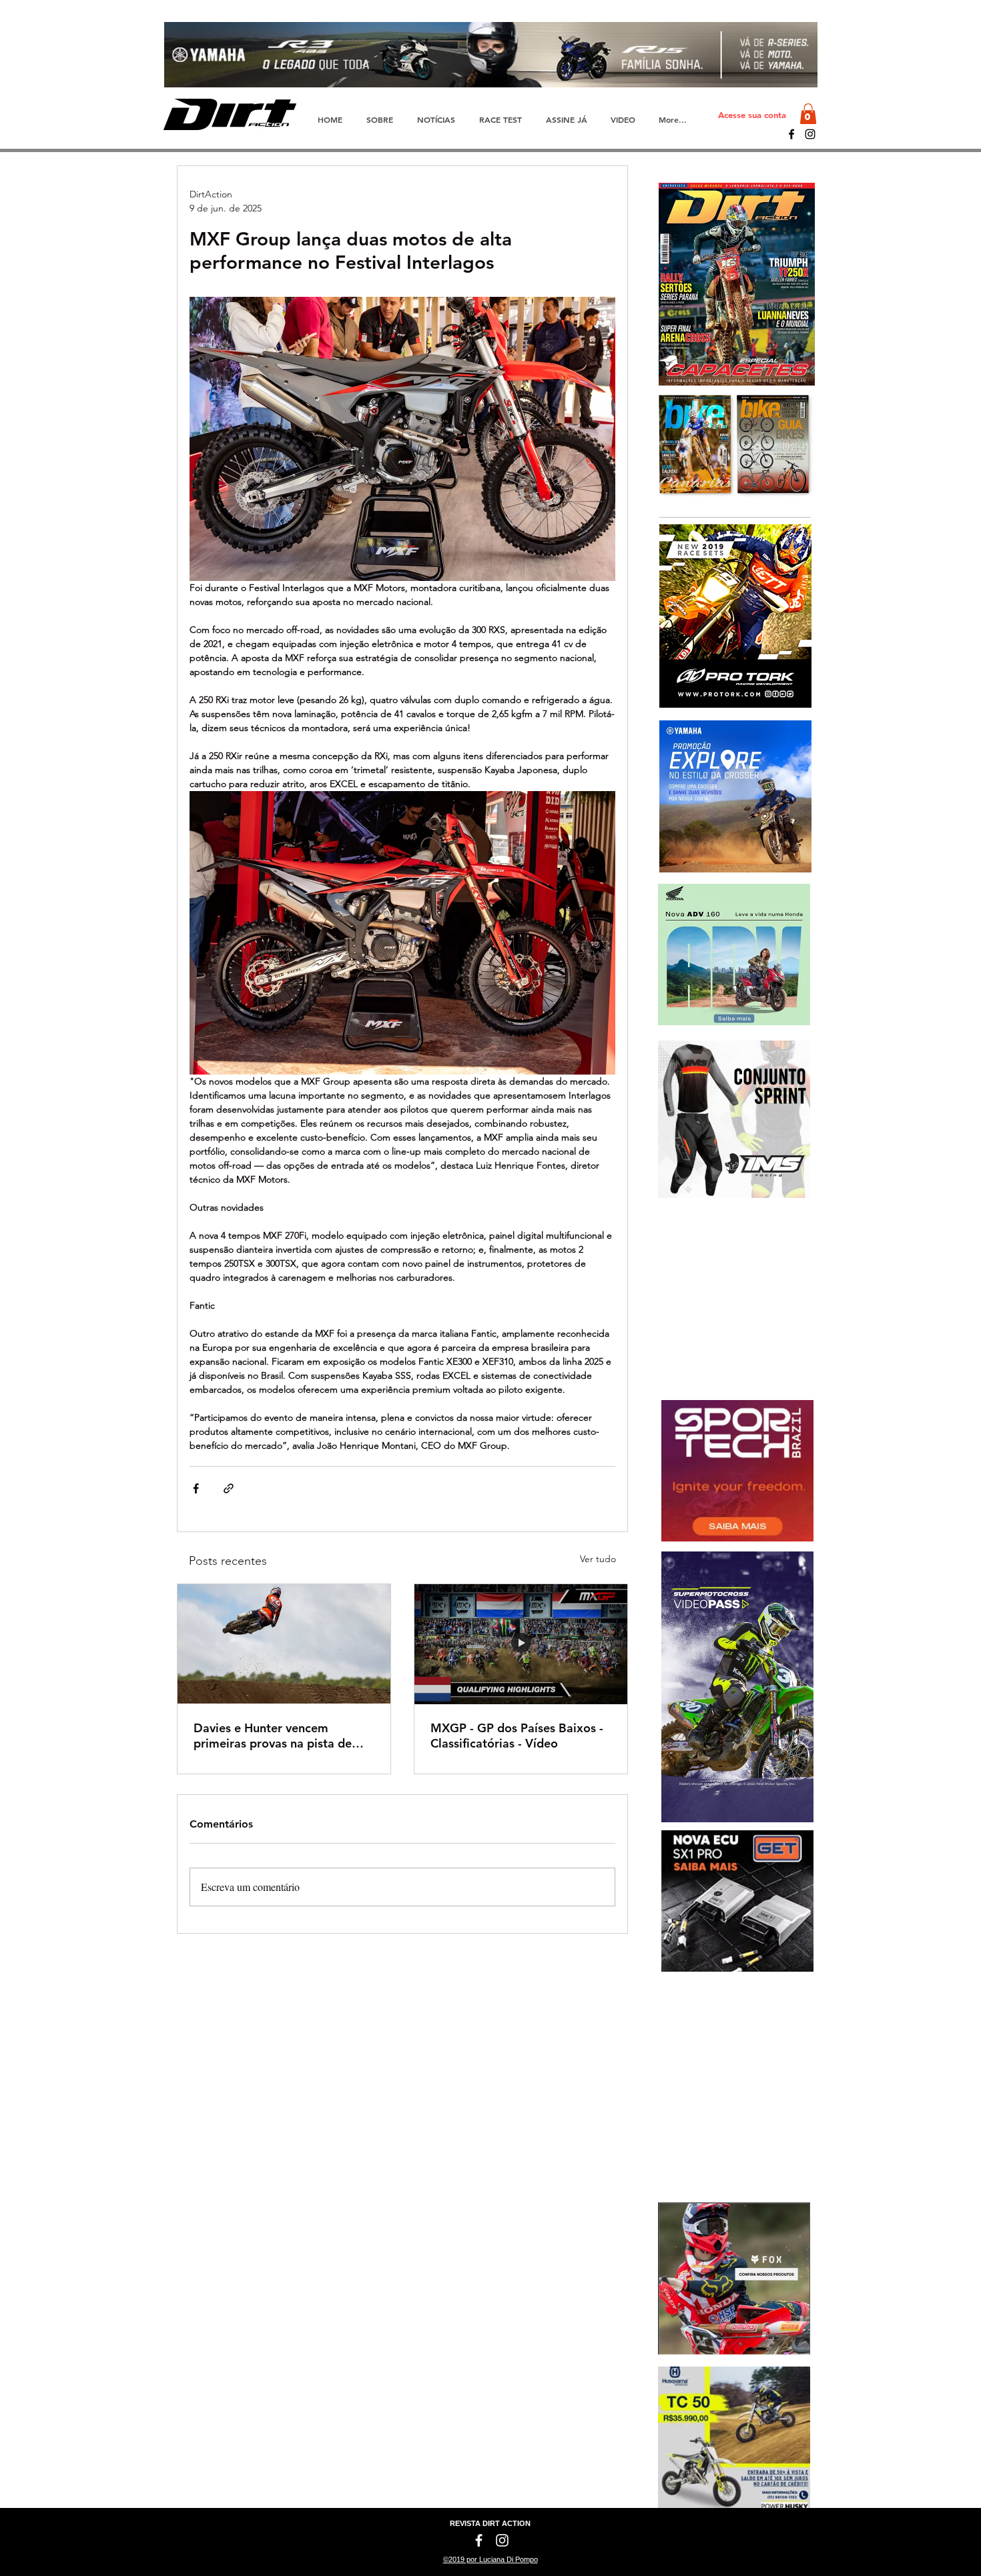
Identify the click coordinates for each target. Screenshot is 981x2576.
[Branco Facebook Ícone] (479, 2540)
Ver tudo (598, 1559)
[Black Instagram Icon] (810, 134)
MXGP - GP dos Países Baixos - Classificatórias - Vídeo (517, 1736)
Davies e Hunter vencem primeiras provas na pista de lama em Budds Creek (273, 1736)
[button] (808, 114)
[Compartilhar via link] (229, 1488)
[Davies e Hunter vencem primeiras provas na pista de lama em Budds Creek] (284, 1644)
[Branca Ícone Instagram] (502, 2540)
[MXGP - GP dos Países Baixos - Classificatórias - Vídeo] (521, 1644)
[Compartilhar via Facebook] (196, 1488)
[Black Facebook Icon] (791, 134)
